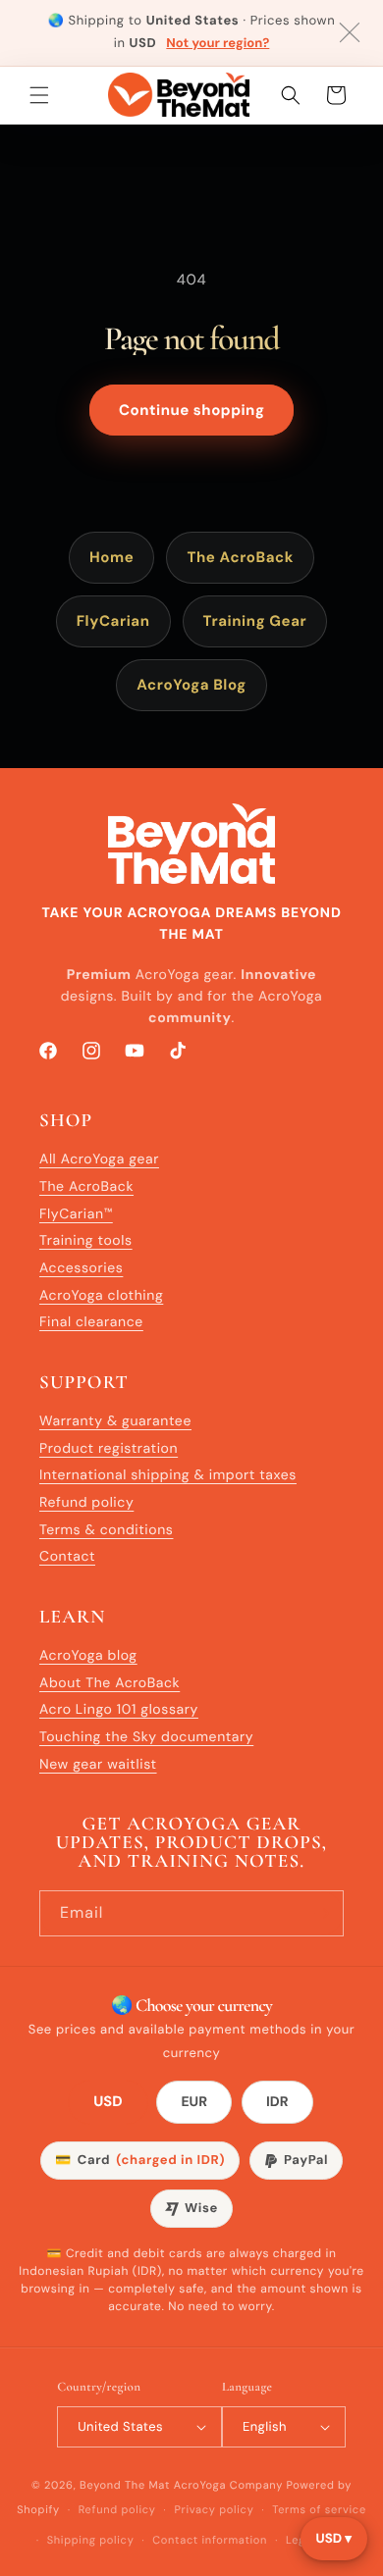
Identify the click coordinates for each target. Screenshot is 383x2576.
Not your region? (218, 44)
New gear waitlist (98, 1765)
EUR (194, 2102)
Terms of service (319, 2510)
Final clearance (91, 1322)
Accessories (81, 1268)
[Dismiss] (350, 32)
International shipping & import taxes (168, 1475)
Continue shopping (191, 410)
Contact (67, 1557)
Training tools (86, 1241)
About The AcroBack (109, 1683)
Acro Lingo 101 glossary (119, 1710)
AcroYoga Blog (191, 685)
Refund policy (86, 1503)
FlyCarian (113, 621)
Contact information (210, 2541)
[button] (39, 95)
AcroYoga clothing (101, 1296)
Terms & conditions (106, 1530)
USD (109, 2103)
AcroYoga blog (88, 1656)
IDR (277, 2102)
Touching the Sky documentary (146, 1737)
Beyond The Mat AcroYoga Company (181, 2486)
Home (111, 557)
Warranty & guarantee (115, 1421)
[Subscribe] (321, 1913)
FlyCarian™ (76, 1214)
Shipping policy (91, 2541)
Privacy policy (214, 2510)
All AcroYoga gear (99, 1159)
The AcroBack (240, 557)
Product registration (109, 1449)
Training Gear (255, 621)
